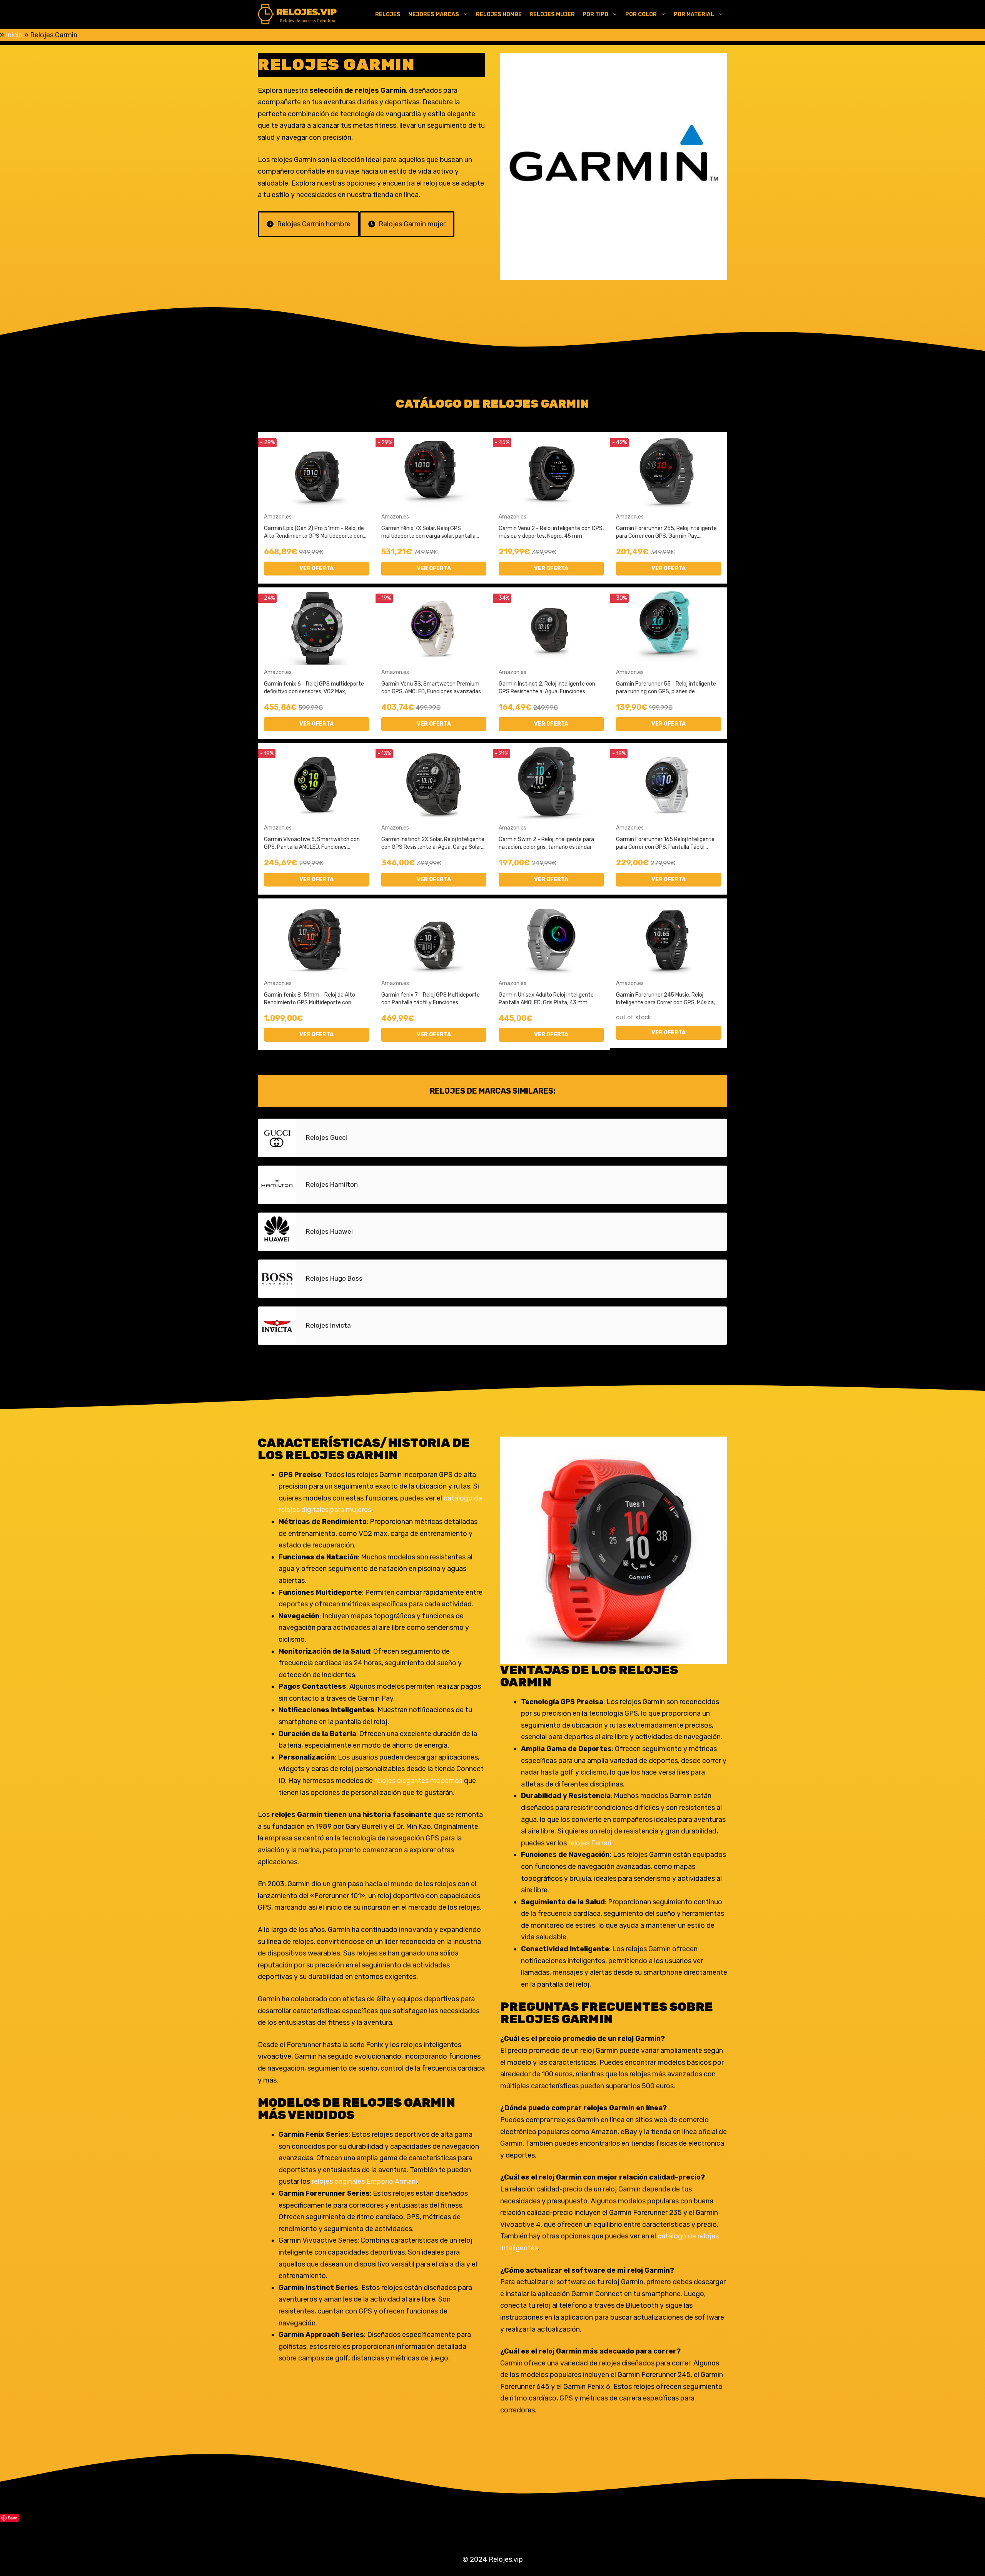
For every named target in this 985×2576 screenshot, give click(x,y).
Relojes (388, 14)
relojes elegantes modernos (418, 1781)
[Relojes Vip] (298, 15)
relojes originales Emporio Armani (364, 2181)
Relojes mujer (552, 14)
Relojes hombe (499, 14)
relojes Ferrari (589, 1843)
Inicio (14, 35)
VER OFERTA (316, 568)
